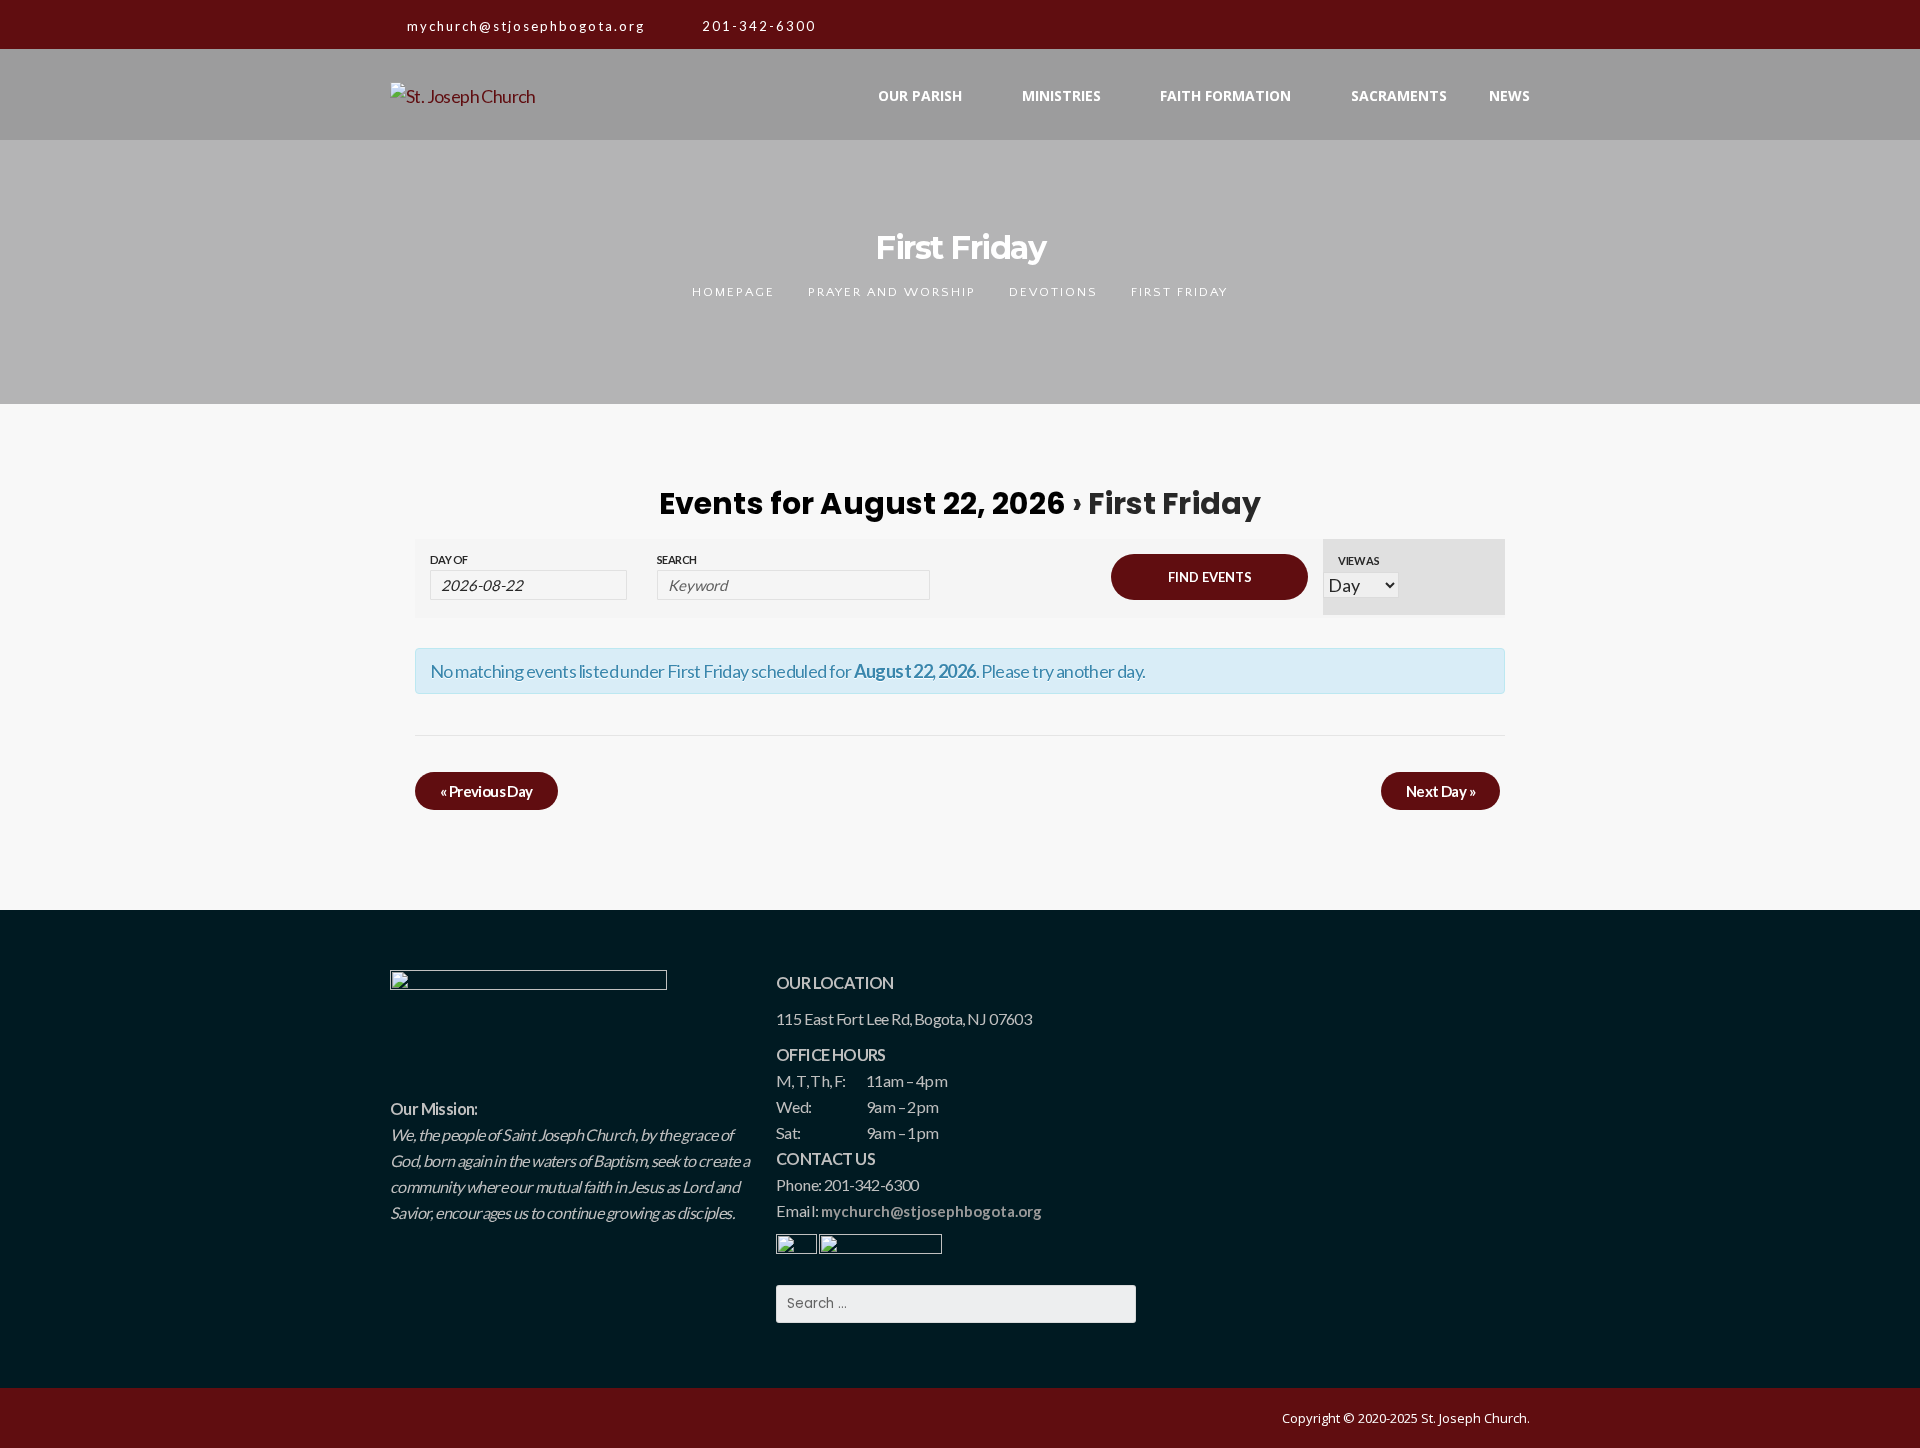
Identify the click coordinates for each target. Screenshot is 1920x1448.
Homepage (733, 292)
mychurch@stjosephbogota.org (931, 1211)
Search (676, 559)
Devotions (1053, 292)
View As (1358, 560)
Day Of (448, 559)
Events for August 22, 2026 (862, 503)
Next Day (1440, 791)
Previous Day (486, 791)
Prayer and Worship (892, 292)
